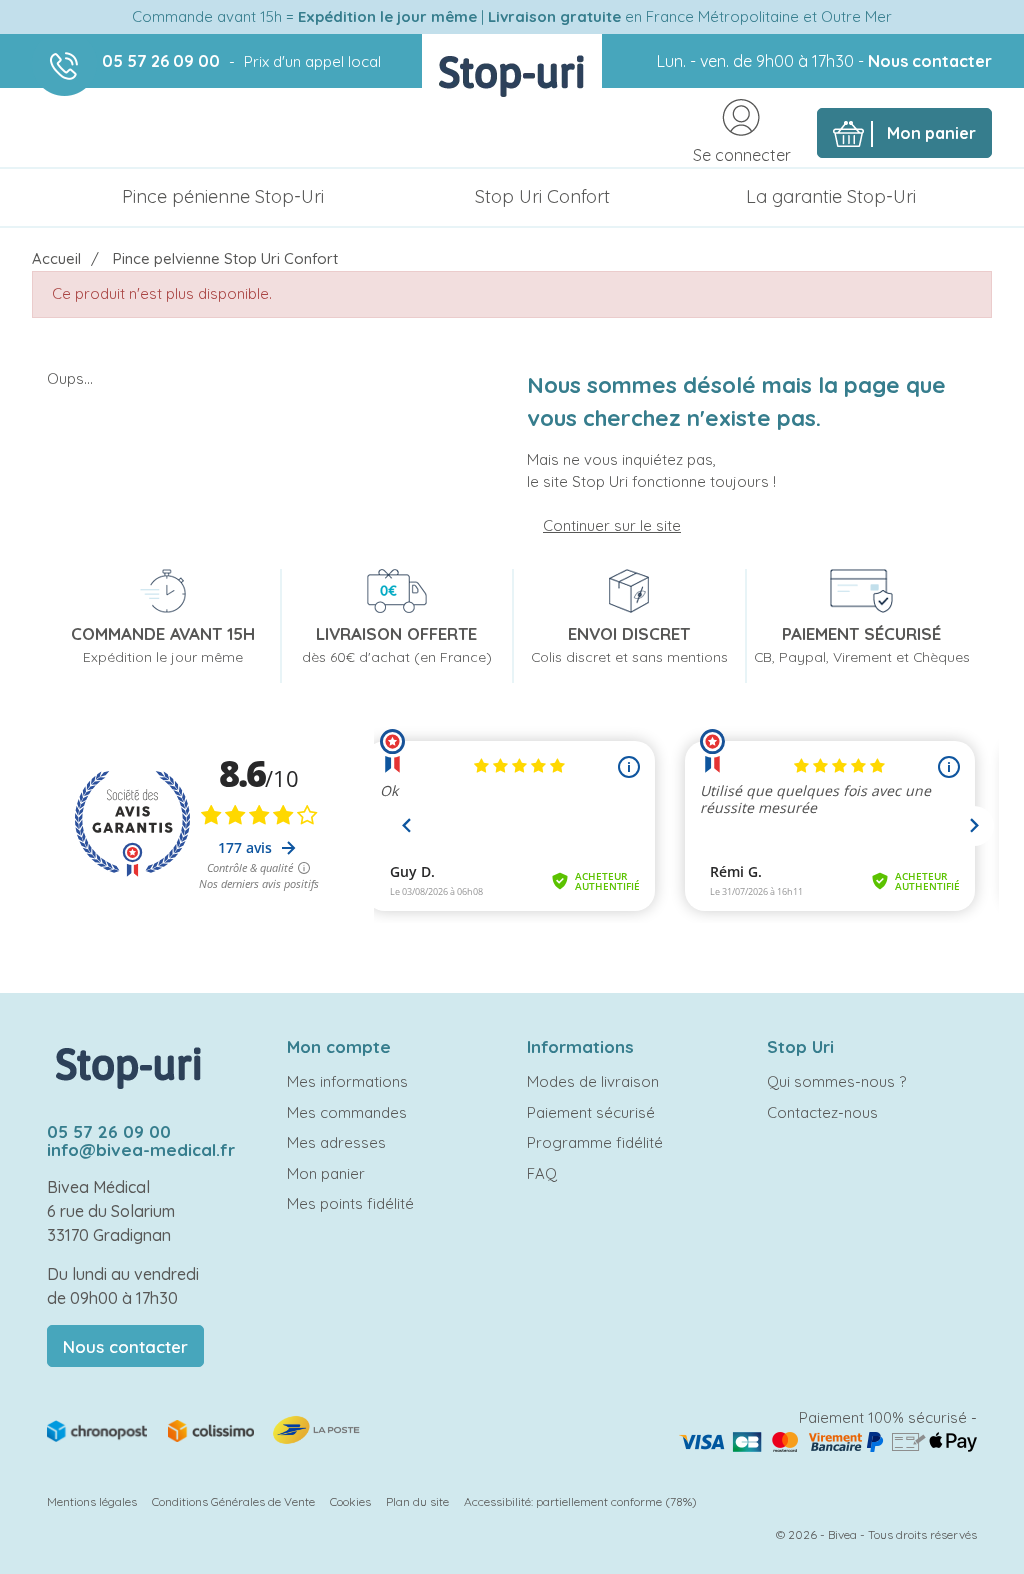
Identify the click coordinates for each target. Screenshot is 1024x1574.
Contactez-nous (822, 1112)
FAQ (542, 1173)
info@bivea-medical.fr (141, 1149)
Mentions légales (92, 1501)
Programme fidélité (595, 1142)
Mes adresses (336, 1142)
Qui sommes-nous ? (836, 1081)
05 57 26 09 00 (161, 61)
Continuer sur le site (612, 525)
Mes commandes (347, 1112)
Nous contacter (930, 61)
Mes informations (347, 1081)
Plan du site (417, 1501)
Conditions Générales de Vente (233, 1501)
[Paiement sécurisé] (828, 1440)
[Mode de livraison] (205, 1428)
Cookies (350, 1501)
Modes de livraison (593, 1081)
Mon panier (326, 1173)
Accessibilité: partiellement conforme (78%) (580, 1501)
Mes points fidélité (350, 1203)
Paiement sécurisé (591, 1112)
